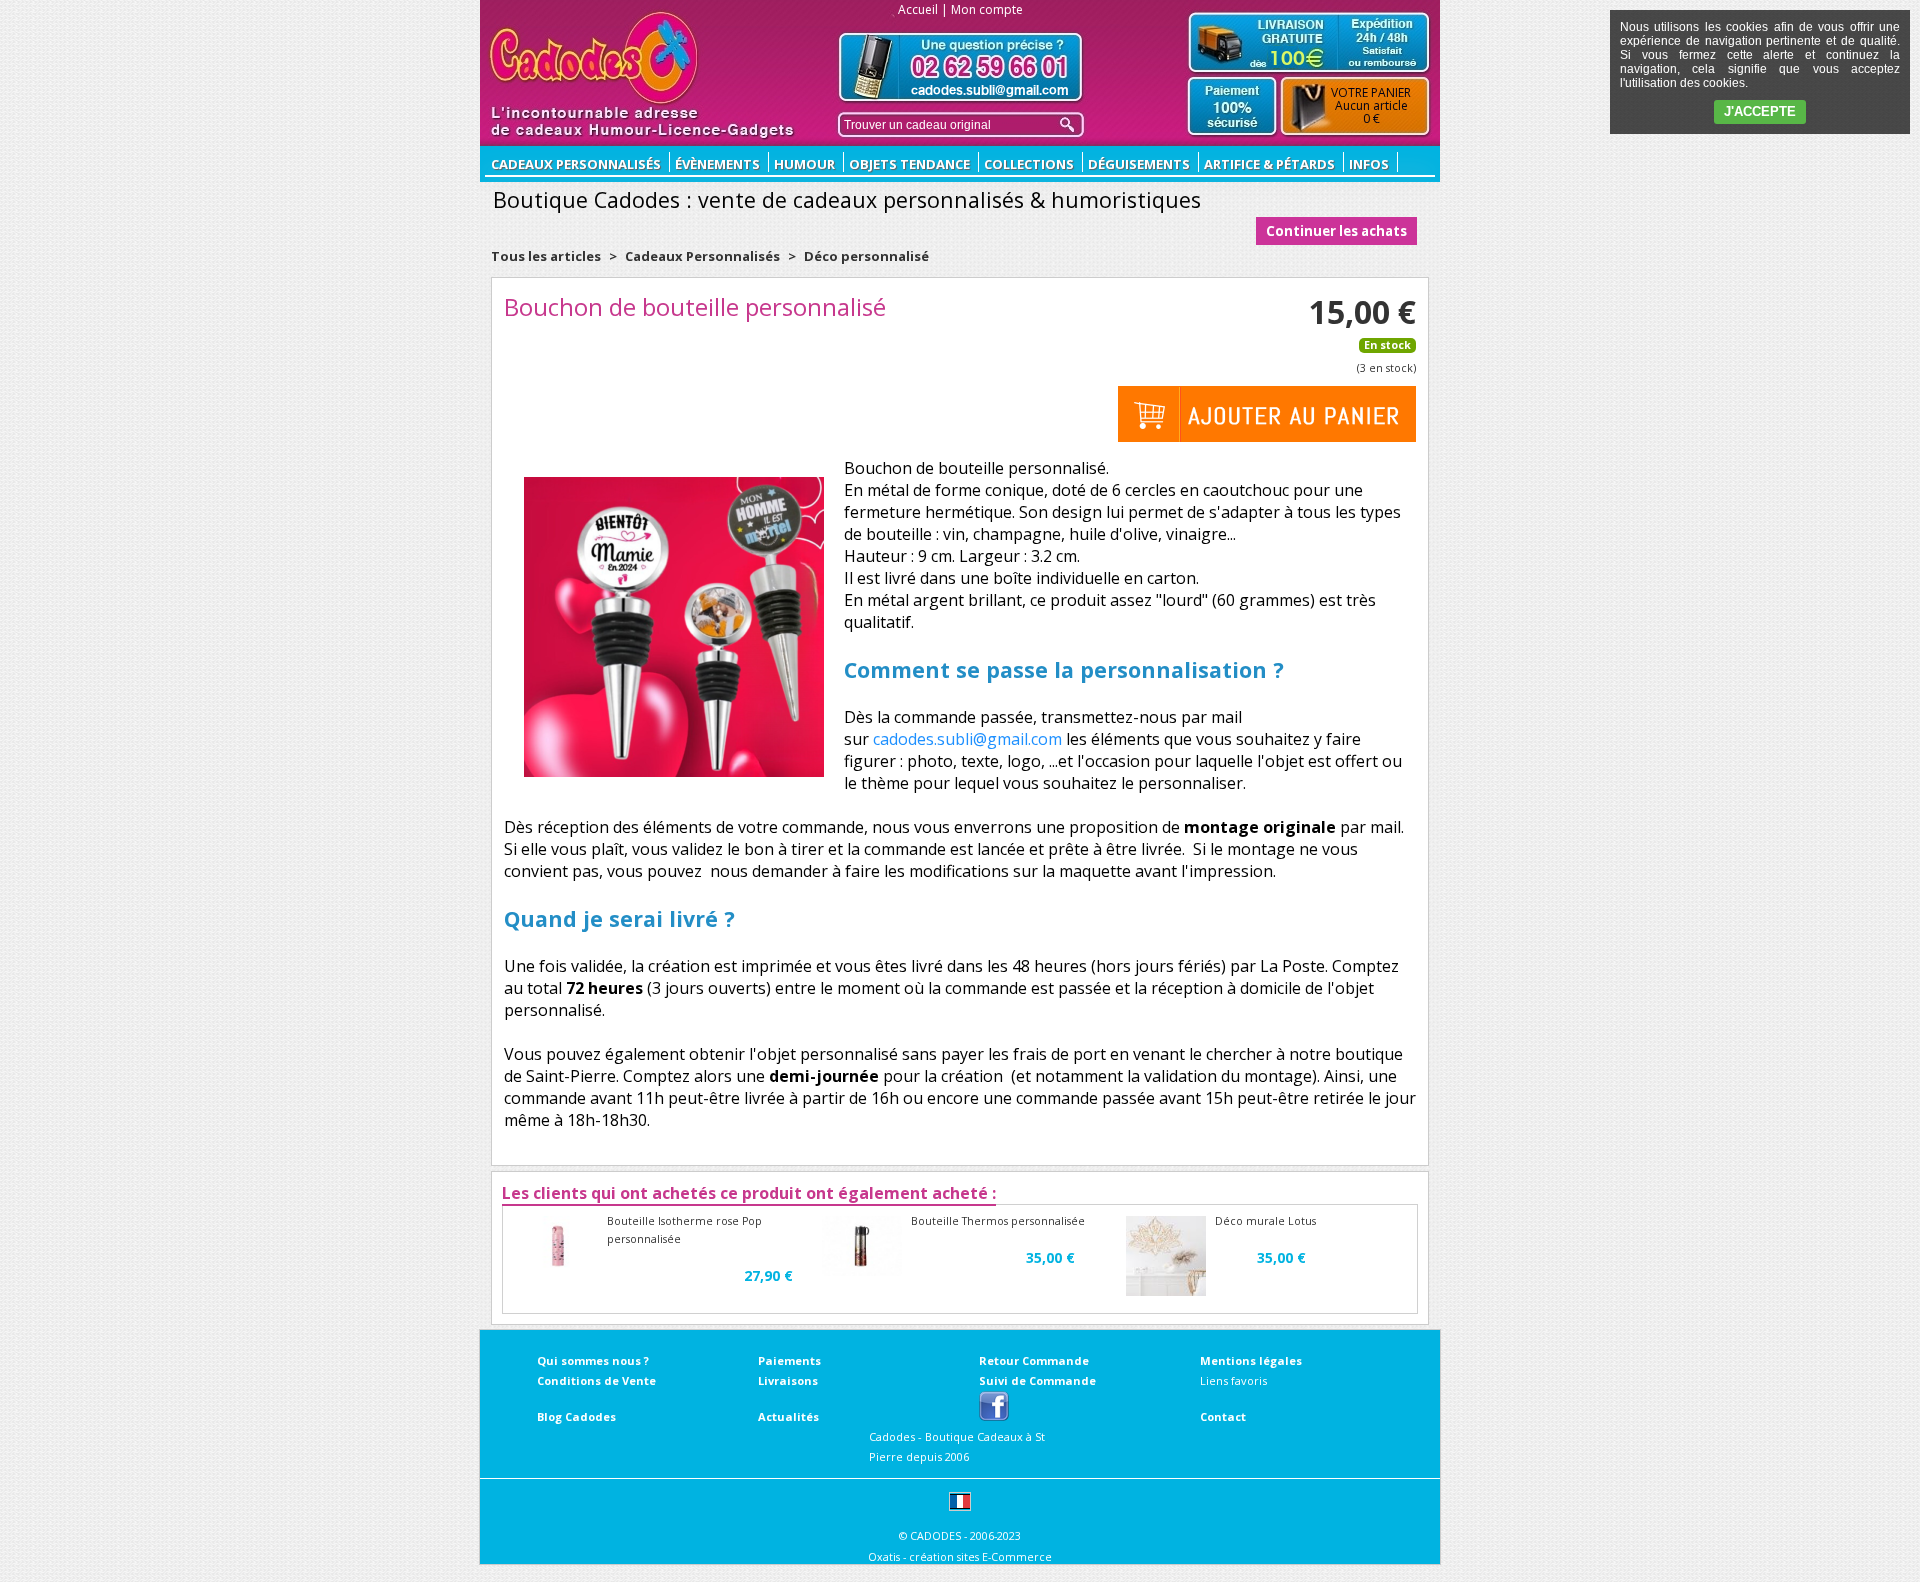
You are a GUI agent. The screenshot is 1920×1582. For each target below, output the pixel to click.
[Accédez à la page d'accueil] (594, 58)
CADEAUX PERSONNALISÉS (576, 164)
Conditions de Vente (596, 1380)
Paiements (789, 1360)
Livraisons (788, 1380)
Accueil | (923, 9)
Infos (1369, 164)
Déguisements (1139, 164)
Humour (804, 164)
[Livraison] (1309, 42)
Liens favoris (1233, 1380)
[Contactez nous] (961, 67)
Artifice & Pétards (1269, 164)
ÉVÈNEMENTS (717, 164)
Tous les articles (546, 256)
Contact (1223, 1416)
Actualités (788, 1416)
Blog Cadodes (576, 1416)
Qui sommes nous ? (593, 1360)
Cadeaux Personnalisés (702, 256)
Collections (1029, 164)
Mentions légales (1251, 1360)
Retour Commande (1034, 1360)
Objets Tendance (909, 164)
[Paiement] (1232, 107)
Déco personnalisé (866, 256)
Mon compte (987, 9)
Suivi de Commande (1037, 1380)
